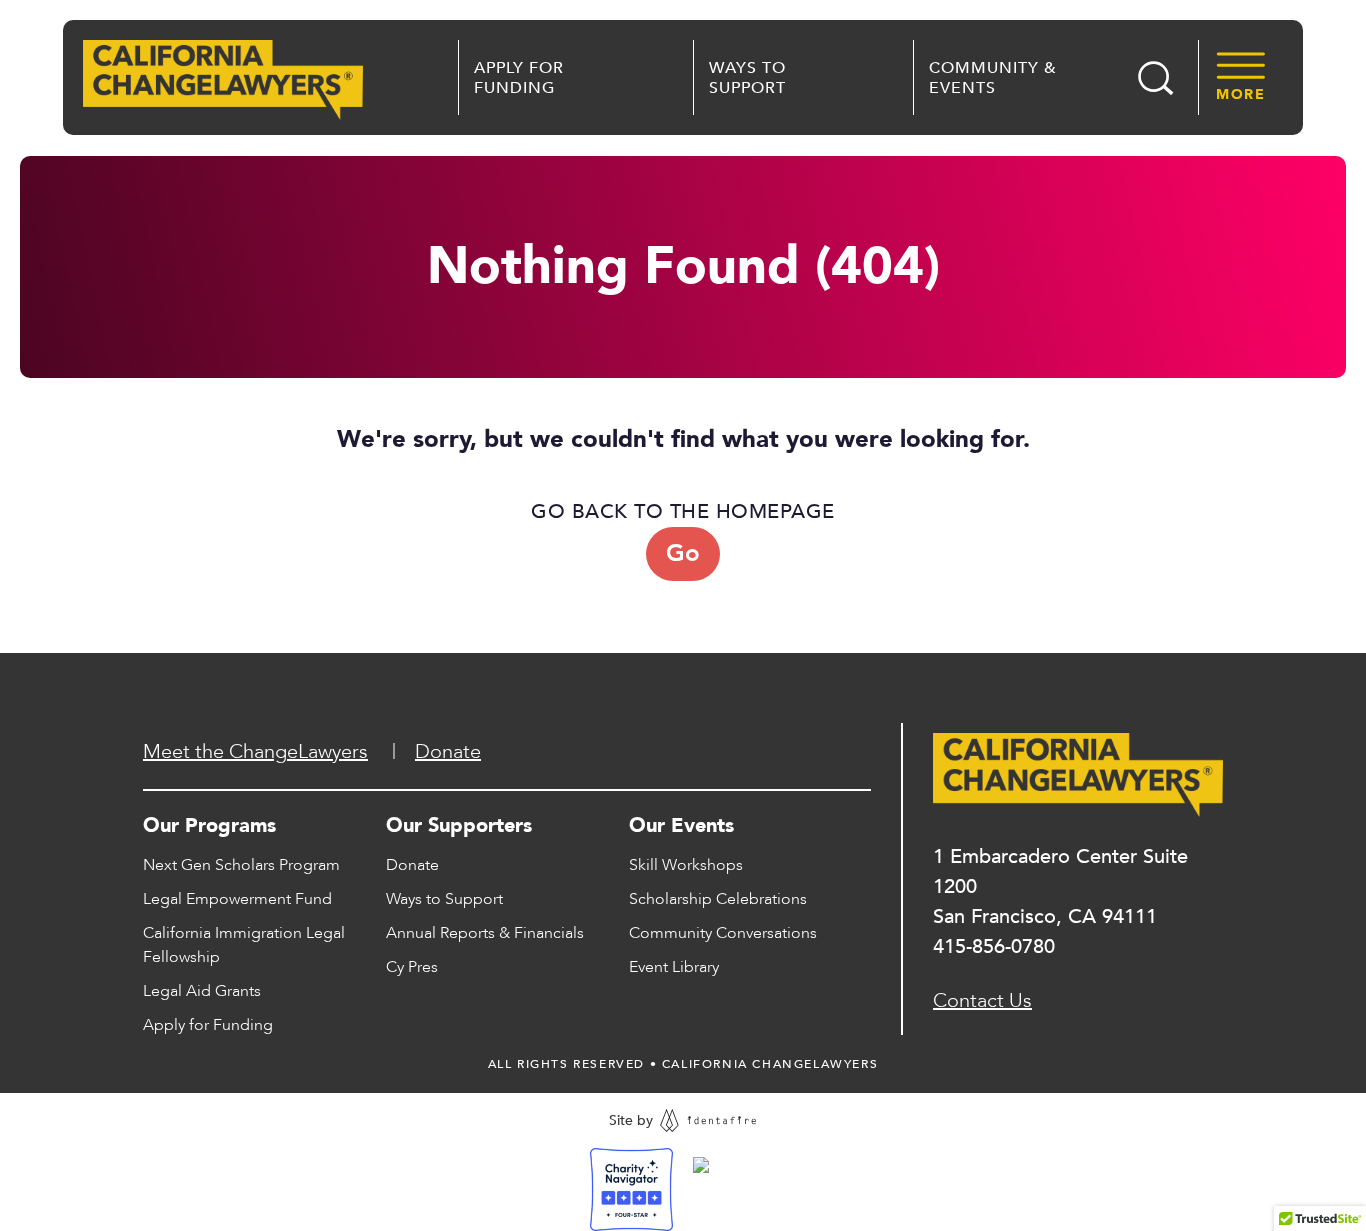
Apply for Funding (519, 78)
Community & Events (993, 78)
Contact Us (982, 1000)
